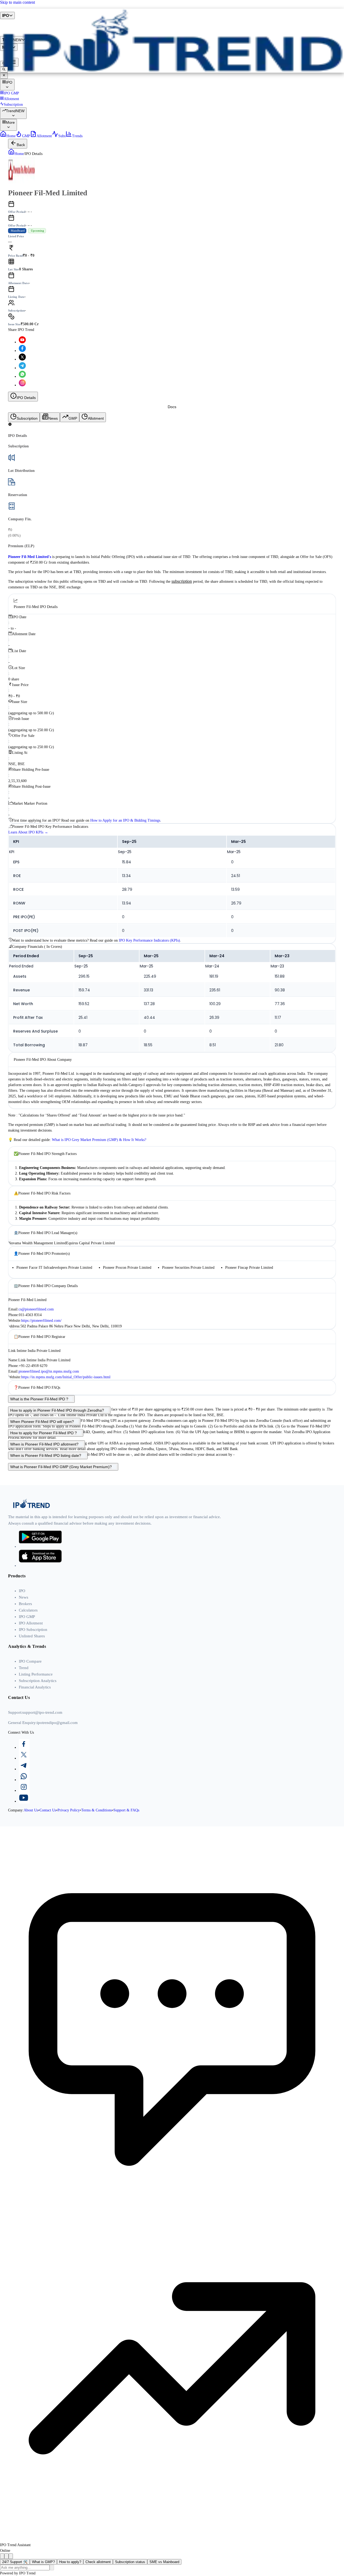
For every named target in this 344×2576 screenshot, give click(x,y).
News (24, 1597)
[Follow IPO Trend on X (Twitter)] (22, 359)
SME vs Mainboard (164, 2562)
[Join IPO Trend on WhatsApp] (177, 1777)
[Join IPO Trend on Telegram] (177, 1766)
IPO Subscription (33, 1630)
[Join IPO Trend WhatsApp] (22, 377)
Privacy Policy (69, 1810)
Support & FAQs (126, 1810)
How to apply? (70, 2562)
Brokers (25, 1604)
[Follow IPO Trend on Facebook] (22, 351)
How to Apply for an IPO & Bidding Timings (125, 820)
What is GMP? (43, 2562)
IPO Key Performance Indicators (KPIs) (149, 940)
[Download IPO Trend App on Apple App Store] (40, 1566)
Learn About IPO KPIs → (28, 832)
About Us (31, 1810)
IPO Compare (30, 1661)
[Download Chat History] (2, 2556)
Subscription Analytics (38, 1681)
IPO (22, 1591)
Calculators (28, 1610)
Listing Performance (36, 1674)
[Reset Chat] (6, 2556)
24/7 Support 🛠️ (15, 2562)
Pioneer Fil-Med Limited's (30, 557)
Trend (24, 1668)
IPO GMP (27, 1617)
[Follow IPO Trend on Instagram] (22, 385)
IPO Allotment (31, 1623)
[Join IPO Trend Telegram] (22, 368)
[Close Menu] (4, 76)
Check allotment (98, 2562)
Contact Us (48, 1810)
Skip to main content (17, 2)
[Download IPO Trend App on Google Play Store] (40, 1546)
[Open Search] (4, 70)
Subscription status (130, 2562)
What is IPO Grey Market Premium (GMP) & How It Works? (99, 1140)
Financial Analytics (35, 1687)
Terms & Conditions (97, 1810)
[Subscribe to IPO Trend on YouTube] (22, 342)
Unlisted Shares (32, 1636)
